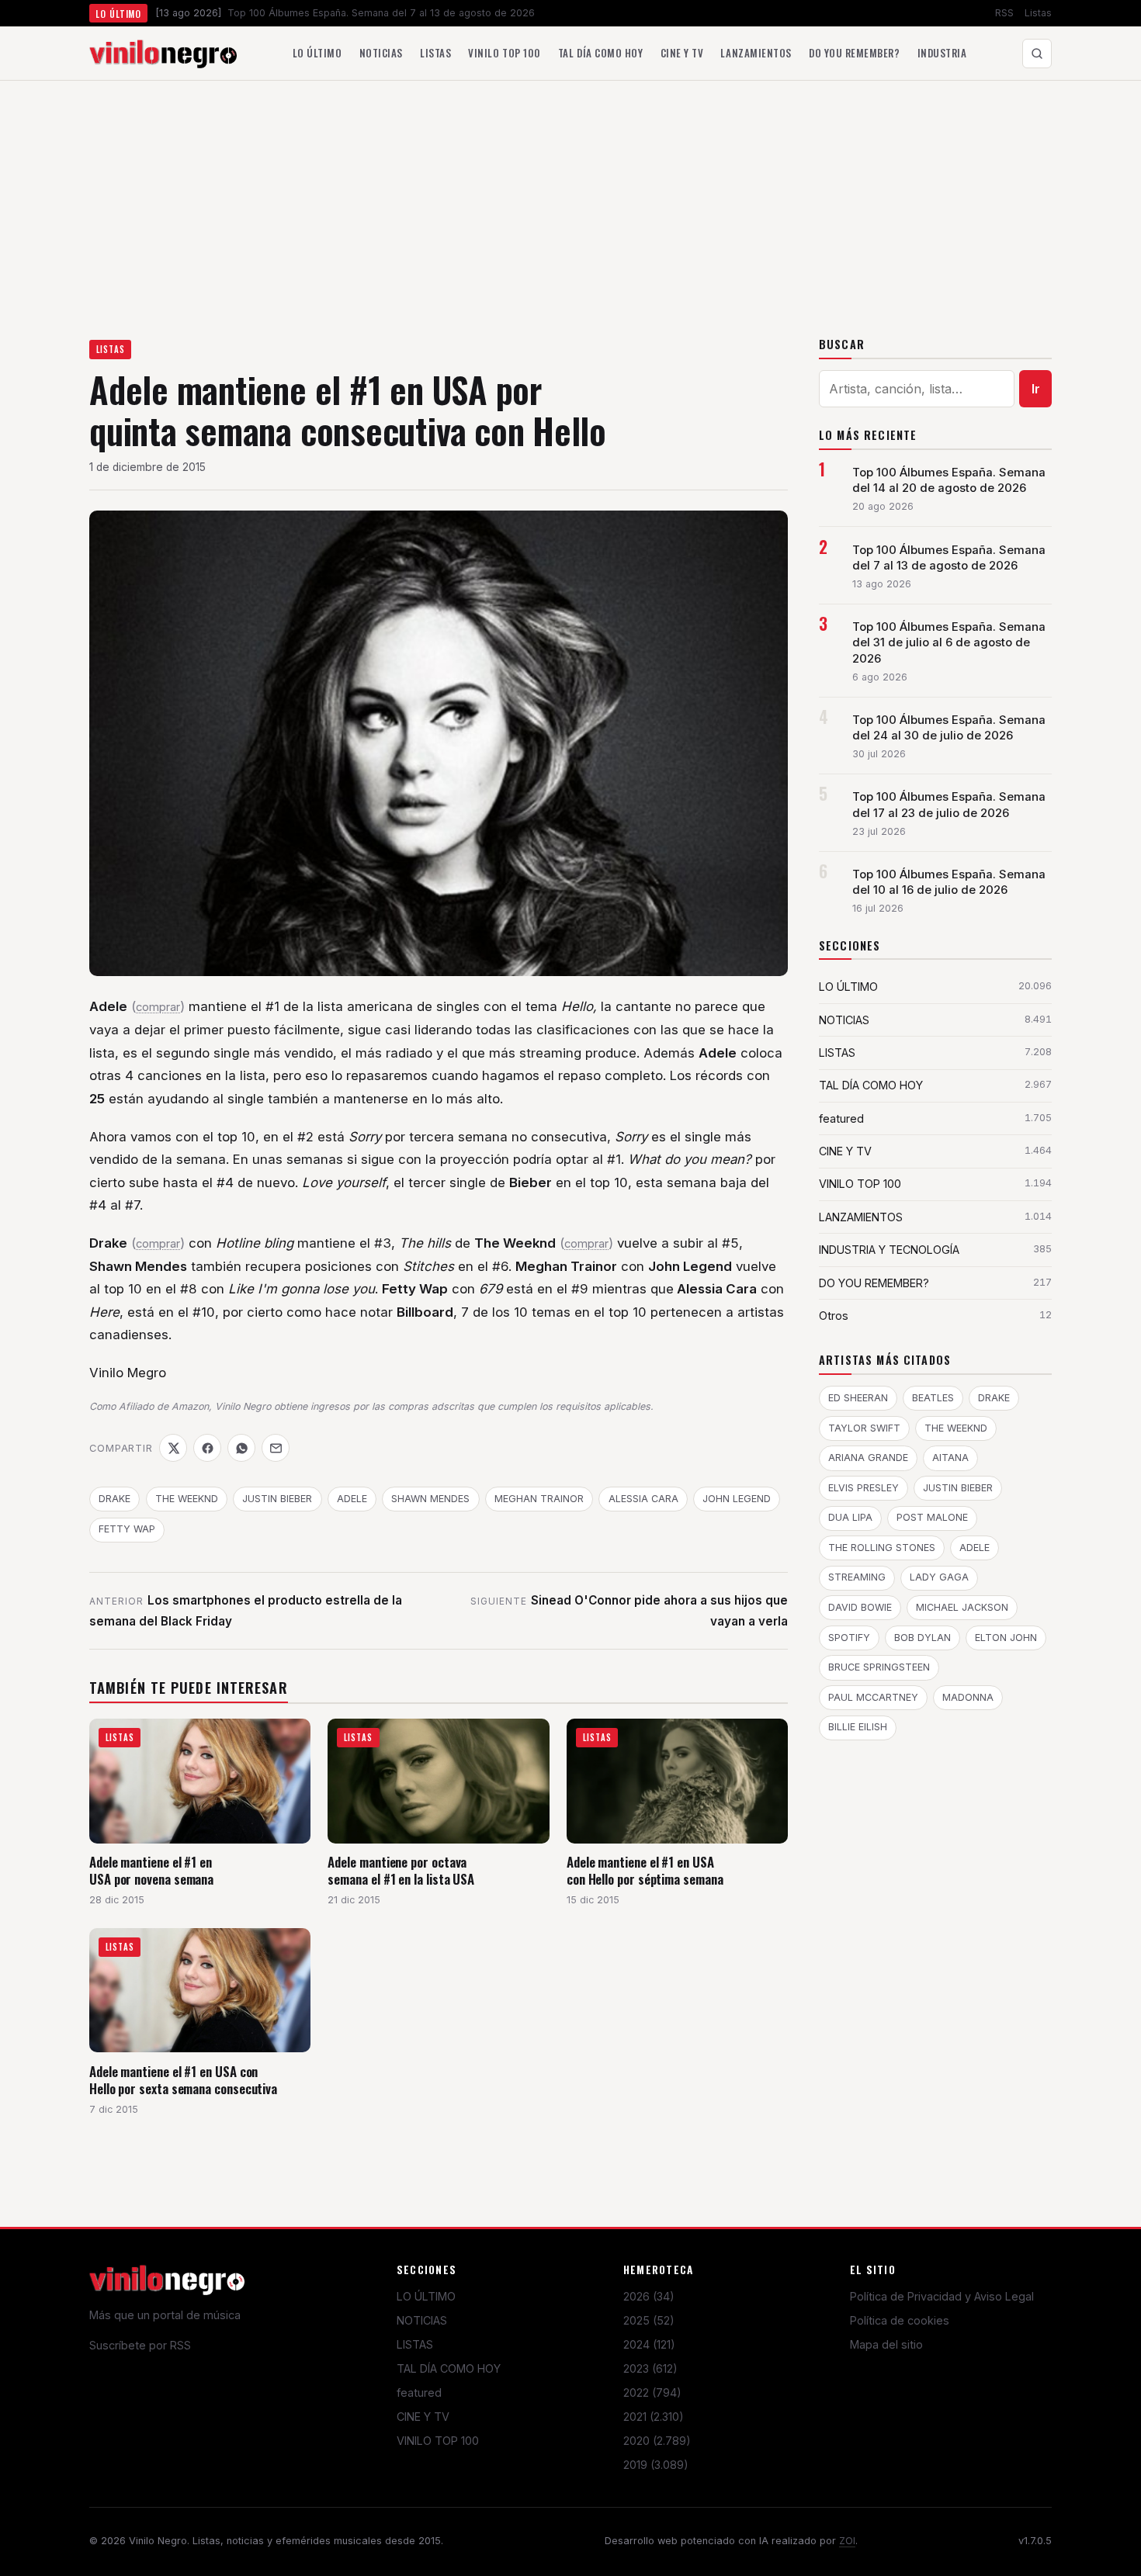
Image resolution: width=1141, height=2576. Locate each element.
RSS (1004, 13)
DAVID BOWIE (860, 1607)
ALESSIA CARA (643, 1499)
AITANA (950, 1458)
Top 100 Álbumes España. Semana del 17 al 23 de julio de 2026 (949, 805)
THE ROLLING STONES (882, 1548)
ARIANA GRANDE (868, 1458)
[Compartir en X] (173, 1448)
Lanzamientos (756, 53)
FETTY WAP (127, 1529)
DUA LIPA (850, 1517)
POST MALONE (932, 1517)
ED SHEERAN (858, 1398)
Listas (1038, 13)
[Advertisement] (570, 197)
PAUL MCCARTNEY (873, 1697)
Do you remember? (854, 53)
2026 (649, 2296)
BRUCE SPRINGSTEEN (879, 1667)
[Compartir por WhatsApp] (241, 1448)
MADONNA (968, 1697)
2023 (650, 2368)
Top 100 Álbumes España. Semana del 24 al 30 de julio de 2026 (949, 728)
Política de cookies (900, 2320)
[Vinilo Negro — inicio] (163, 54)
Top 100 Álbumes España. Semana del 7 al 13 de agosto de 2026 (949, 558)
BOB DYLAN (923, 1638)
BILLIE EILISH (858, 1727)
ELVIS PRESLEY (864, 1488)
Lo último (317, 53)
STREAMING (857, 1577)
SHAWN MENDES (430, 1499)
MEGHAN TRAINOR (539, 1499)
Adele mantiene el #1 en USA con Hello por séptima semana (645, 1870)
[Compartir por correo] (276, 1448)
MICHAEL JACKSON (962, 1607)
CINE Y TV (423, 2417)
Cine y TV (682, 53)
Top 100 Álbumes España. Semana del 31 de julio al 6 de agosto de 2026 (949, 642)
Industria (942, 53)
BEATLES (933, 1398)
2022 (652, 2392)
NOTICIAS (422, 2320)
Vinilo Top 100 (504, 53)
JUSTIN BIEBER (277, 1499)
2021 (654, 2417)
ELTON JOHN (1006, 1638)
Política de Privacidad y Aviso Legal (942, 2296)
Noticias (381, 53)
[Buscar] (1037, 54)
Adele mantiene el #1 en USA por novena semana (151, 1870)
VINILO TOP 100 (438, 2441)
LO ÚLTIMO (426, 2296)
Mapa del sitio (886, 2344)
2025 (649, 2320)
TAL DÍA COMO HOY (449, 2368)
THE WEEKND (187, 1499)
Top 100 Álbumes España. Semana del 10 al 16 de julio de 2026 (949, 882)
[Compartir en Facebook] (207, 1448)
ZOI (847, 2541)
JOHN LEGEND (737, 1499)
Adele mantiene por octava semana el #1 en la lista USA (401, 1870)
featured (419, 2392)
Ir (1036, 389)
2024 (649, 2344)
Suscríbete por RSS (140, 2345)
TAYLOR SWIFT (864, 1428)
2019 (656, 2465)
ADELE (352, 1499)
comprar (158, 1007)
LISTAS (111, 349)
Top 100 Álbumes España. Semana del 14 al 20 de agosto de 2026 (949, 480)
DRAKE (114, 1499)
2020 (657, 2441)
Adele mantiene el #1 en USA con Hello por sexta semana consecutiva (183, 2080)
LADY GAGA (939, 1577)
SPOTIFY (849, 1638)
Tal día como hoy (600, 53)
